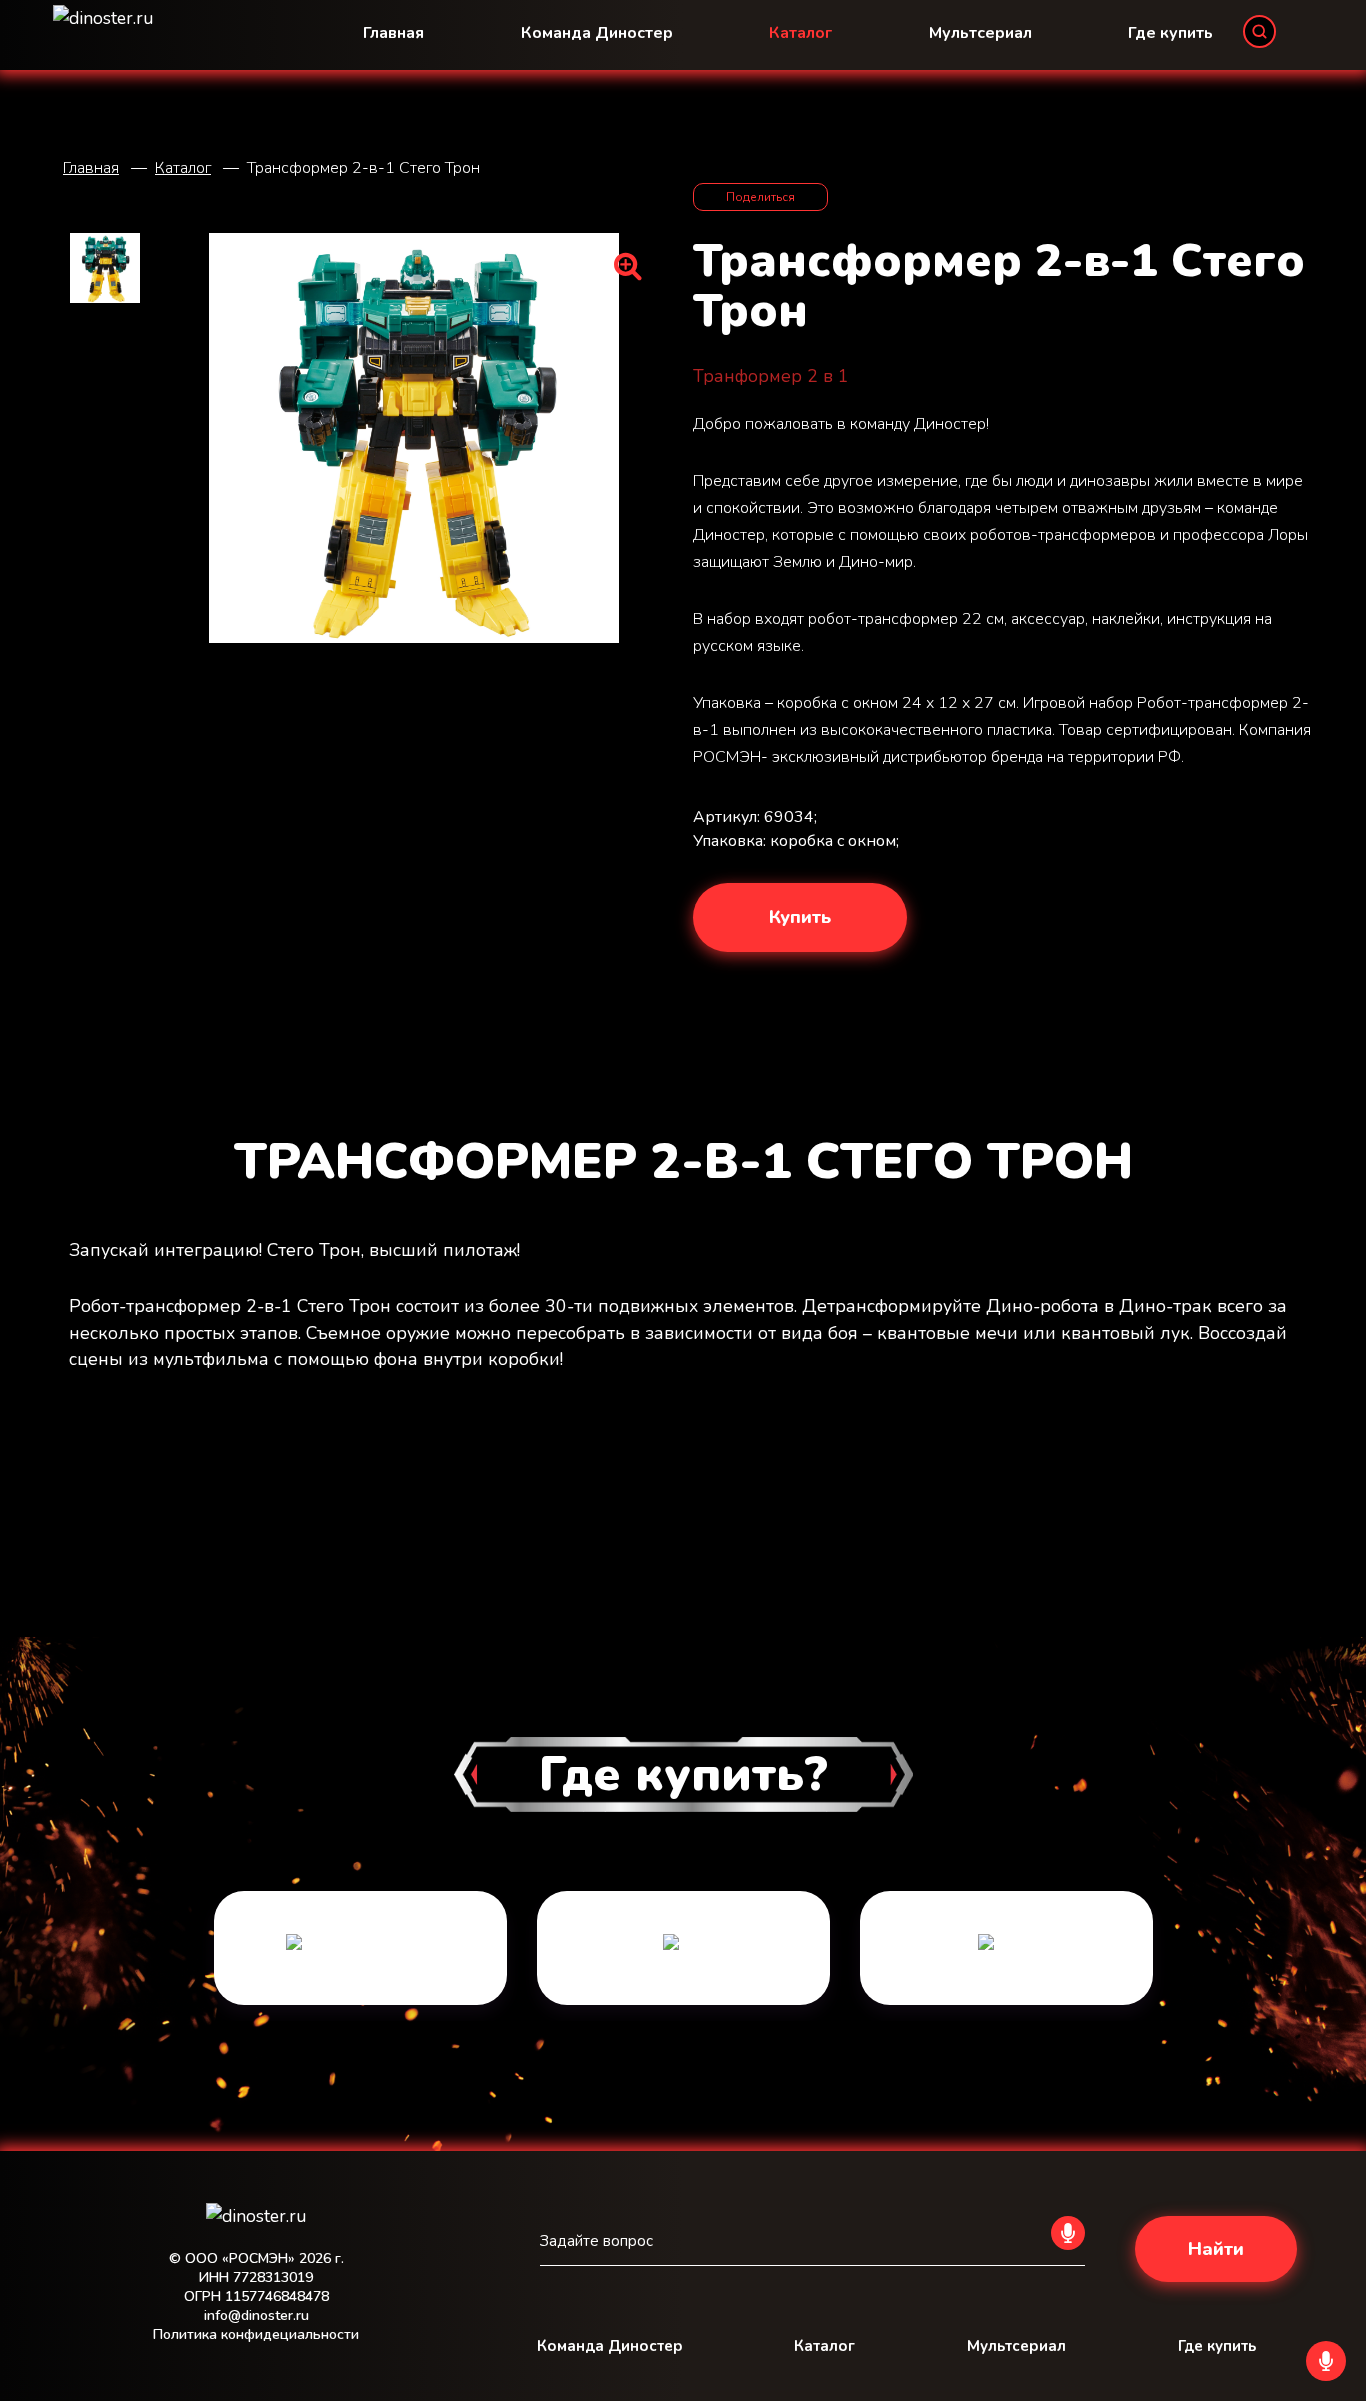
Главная (393, 33)
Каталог (800, 33)
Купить (800, 917)
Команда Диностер (597, 33)
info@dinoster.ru (256, 2315)
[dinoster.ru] (256, 2214)
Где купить (1170, 33)
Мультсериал (980, 33)
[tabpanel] (360, 1955)
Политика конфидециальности (256, 2334)
